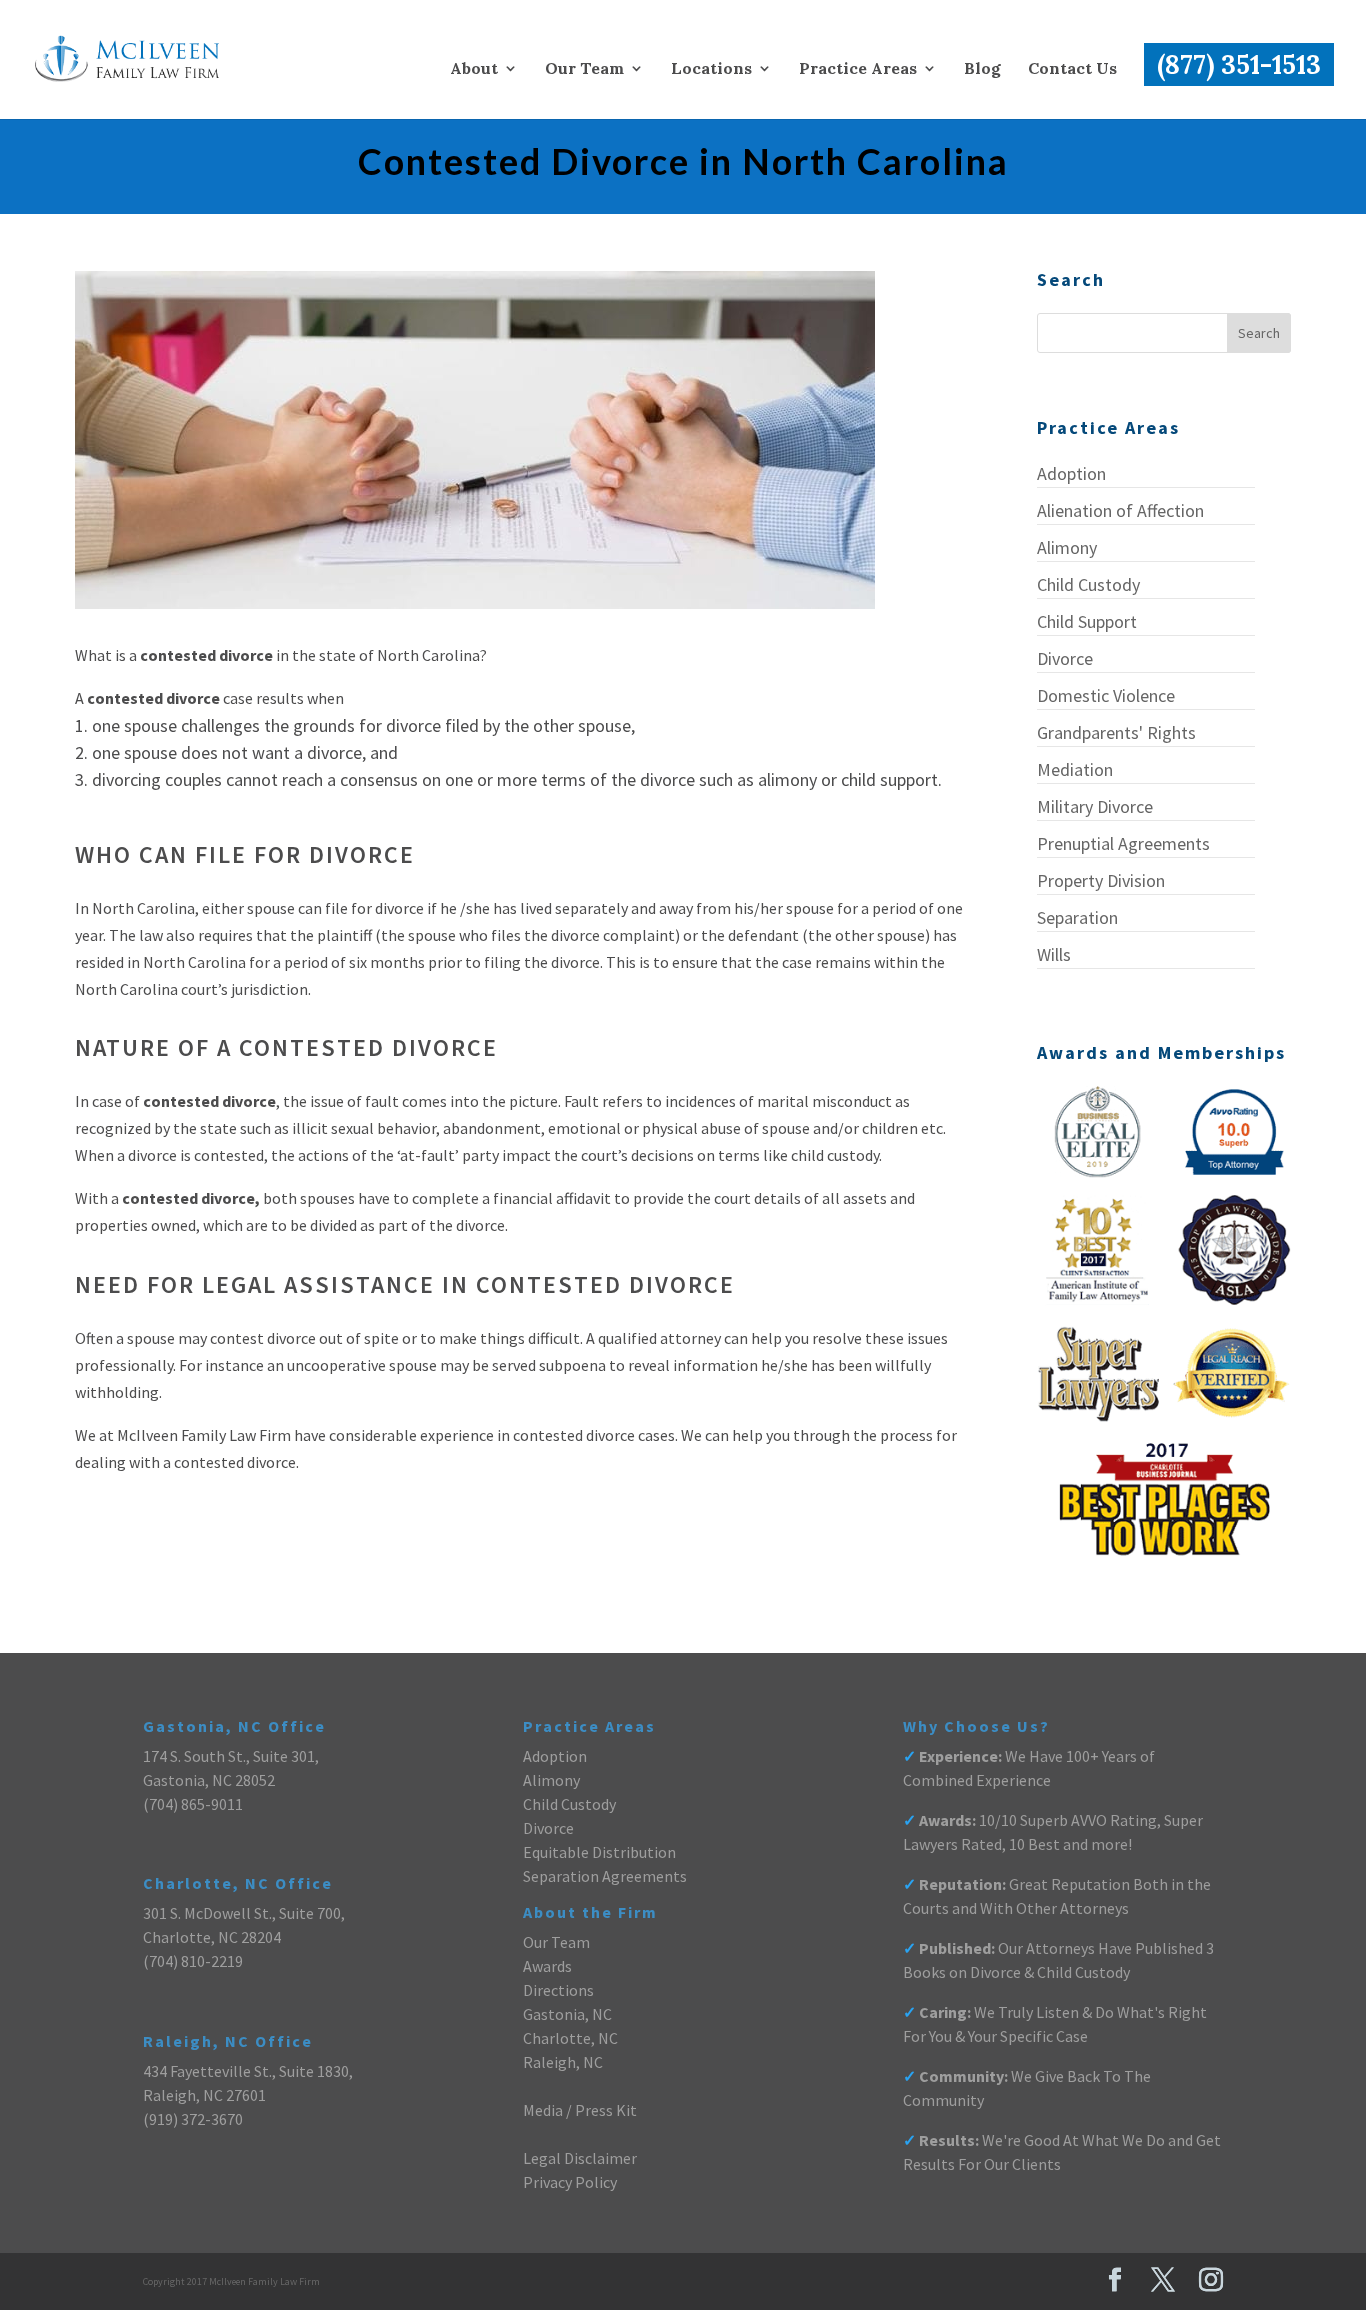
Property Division (1101, 880)
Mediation (1075, 769)
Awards (547, 1966)
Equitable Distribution (599, 1852)
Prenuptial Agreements (1123, 843)
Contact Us (1072, 69)
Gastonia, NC (567, 2014)
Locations (711, 69)
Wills (1054, 954)
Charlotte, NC (570, 2038)
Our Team (584, 69)
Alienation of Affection (1120, 510)
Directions (558, 1990)
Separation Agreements (605, 1876)
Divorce (1065, 658)
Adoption (1071, 473)
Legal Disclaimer (580, 2158)
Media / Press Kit (580, 2110)
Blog (982, 69)
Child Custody (1088, 584)
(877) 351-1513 (1239, 64)
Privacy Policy (570, 2182)
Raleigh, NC (563, 2062)
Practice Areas (858, 69)
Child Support (1087, 621)
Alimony (1067, 547)
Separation (1077, 917)
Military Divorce (1095, 806)
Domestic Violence (1106, 695)
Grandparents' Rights (1116, 732)
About (474, 69)
